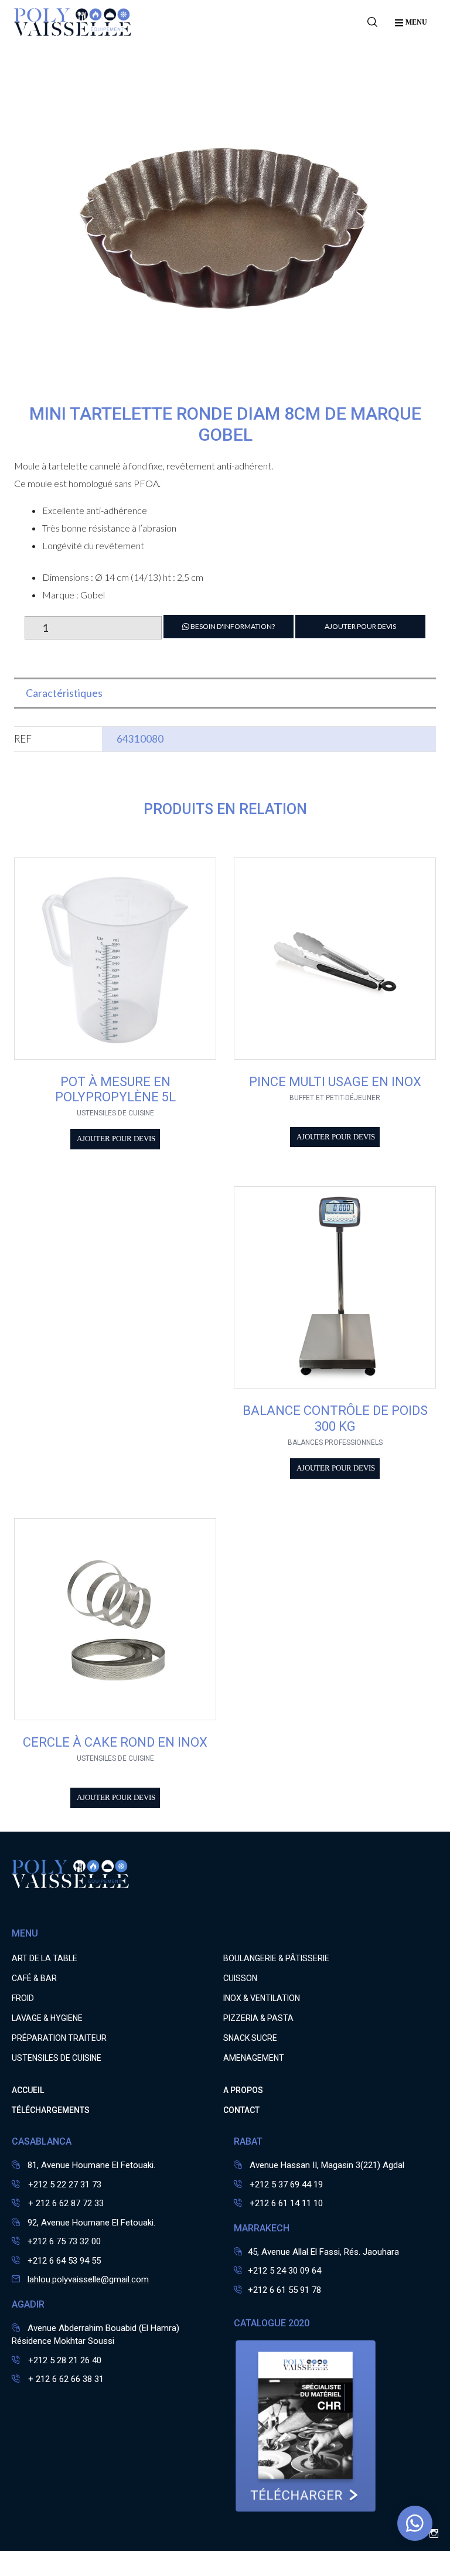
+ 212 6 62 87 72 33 (65, 2203)
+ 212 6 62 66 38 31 (65, 2379)
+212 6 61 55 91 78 (284, 2290)
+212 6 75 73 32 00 (64, 2241)
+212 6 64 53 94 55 (64, 2261)
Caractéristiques (64, 693)
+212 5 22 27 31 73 (64, 2184)
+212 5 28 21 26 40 (64, 2360)
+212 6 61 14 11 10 (286, 2203)
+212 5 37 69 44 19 (286, 2184)
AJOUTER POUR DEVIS (360, 626)
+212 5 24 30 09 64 (284, 2271)
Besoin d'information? (232, 626)
